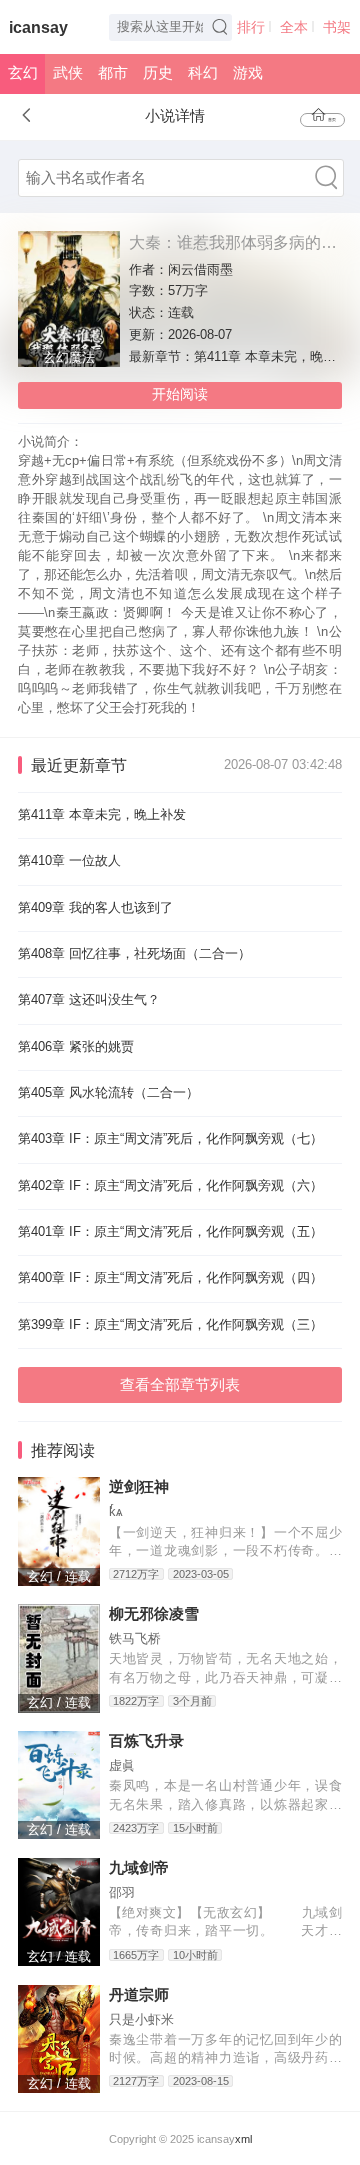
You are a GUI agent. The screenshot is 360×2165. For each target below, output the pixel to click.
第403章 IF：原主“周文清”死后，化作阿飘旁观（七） (170, 1139)
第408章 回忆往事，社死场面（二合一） (134, 954)
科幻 (203, 73)
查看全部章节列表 (180, 1385)
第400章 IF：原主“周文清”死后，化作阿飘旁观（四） (170, 1278)
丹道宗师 (139, 1995)
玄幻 (23, 73)
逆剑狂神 (139, 1487)
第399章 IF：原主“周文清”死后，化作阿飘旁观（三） (170, 1325)
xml (243, 2139)
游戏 (248, 73)
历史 (158, 73)
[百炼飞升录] (59, 1785)
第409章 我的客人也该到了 (95, 908)
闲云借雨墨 (200, 270)
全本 (294, 27)
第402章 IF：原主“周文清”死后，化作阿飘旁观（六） (170, 1186)
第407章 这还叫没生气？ (89, 1000)
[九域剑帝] (59, 1912)
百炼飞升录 (146, 1741)
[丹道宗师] (59, 2039)
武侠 (68, 73)
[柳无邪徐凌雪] (59, 1658)
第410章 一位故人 (69, 861)
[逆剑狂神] (59, 1531)
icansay (38, 27)
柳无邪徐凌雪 (154, 1614)
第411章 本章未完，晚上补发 (102, 815)
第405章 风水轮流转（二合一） (108, 1093)
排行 (251, 27)
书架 (337, 27)
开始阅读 (180, 394)
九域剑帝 (139, 1868)
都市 (113, 73)
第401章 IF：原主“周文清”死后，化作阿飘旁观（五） (170, 1232)
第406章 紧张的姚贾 (76, 1047)
